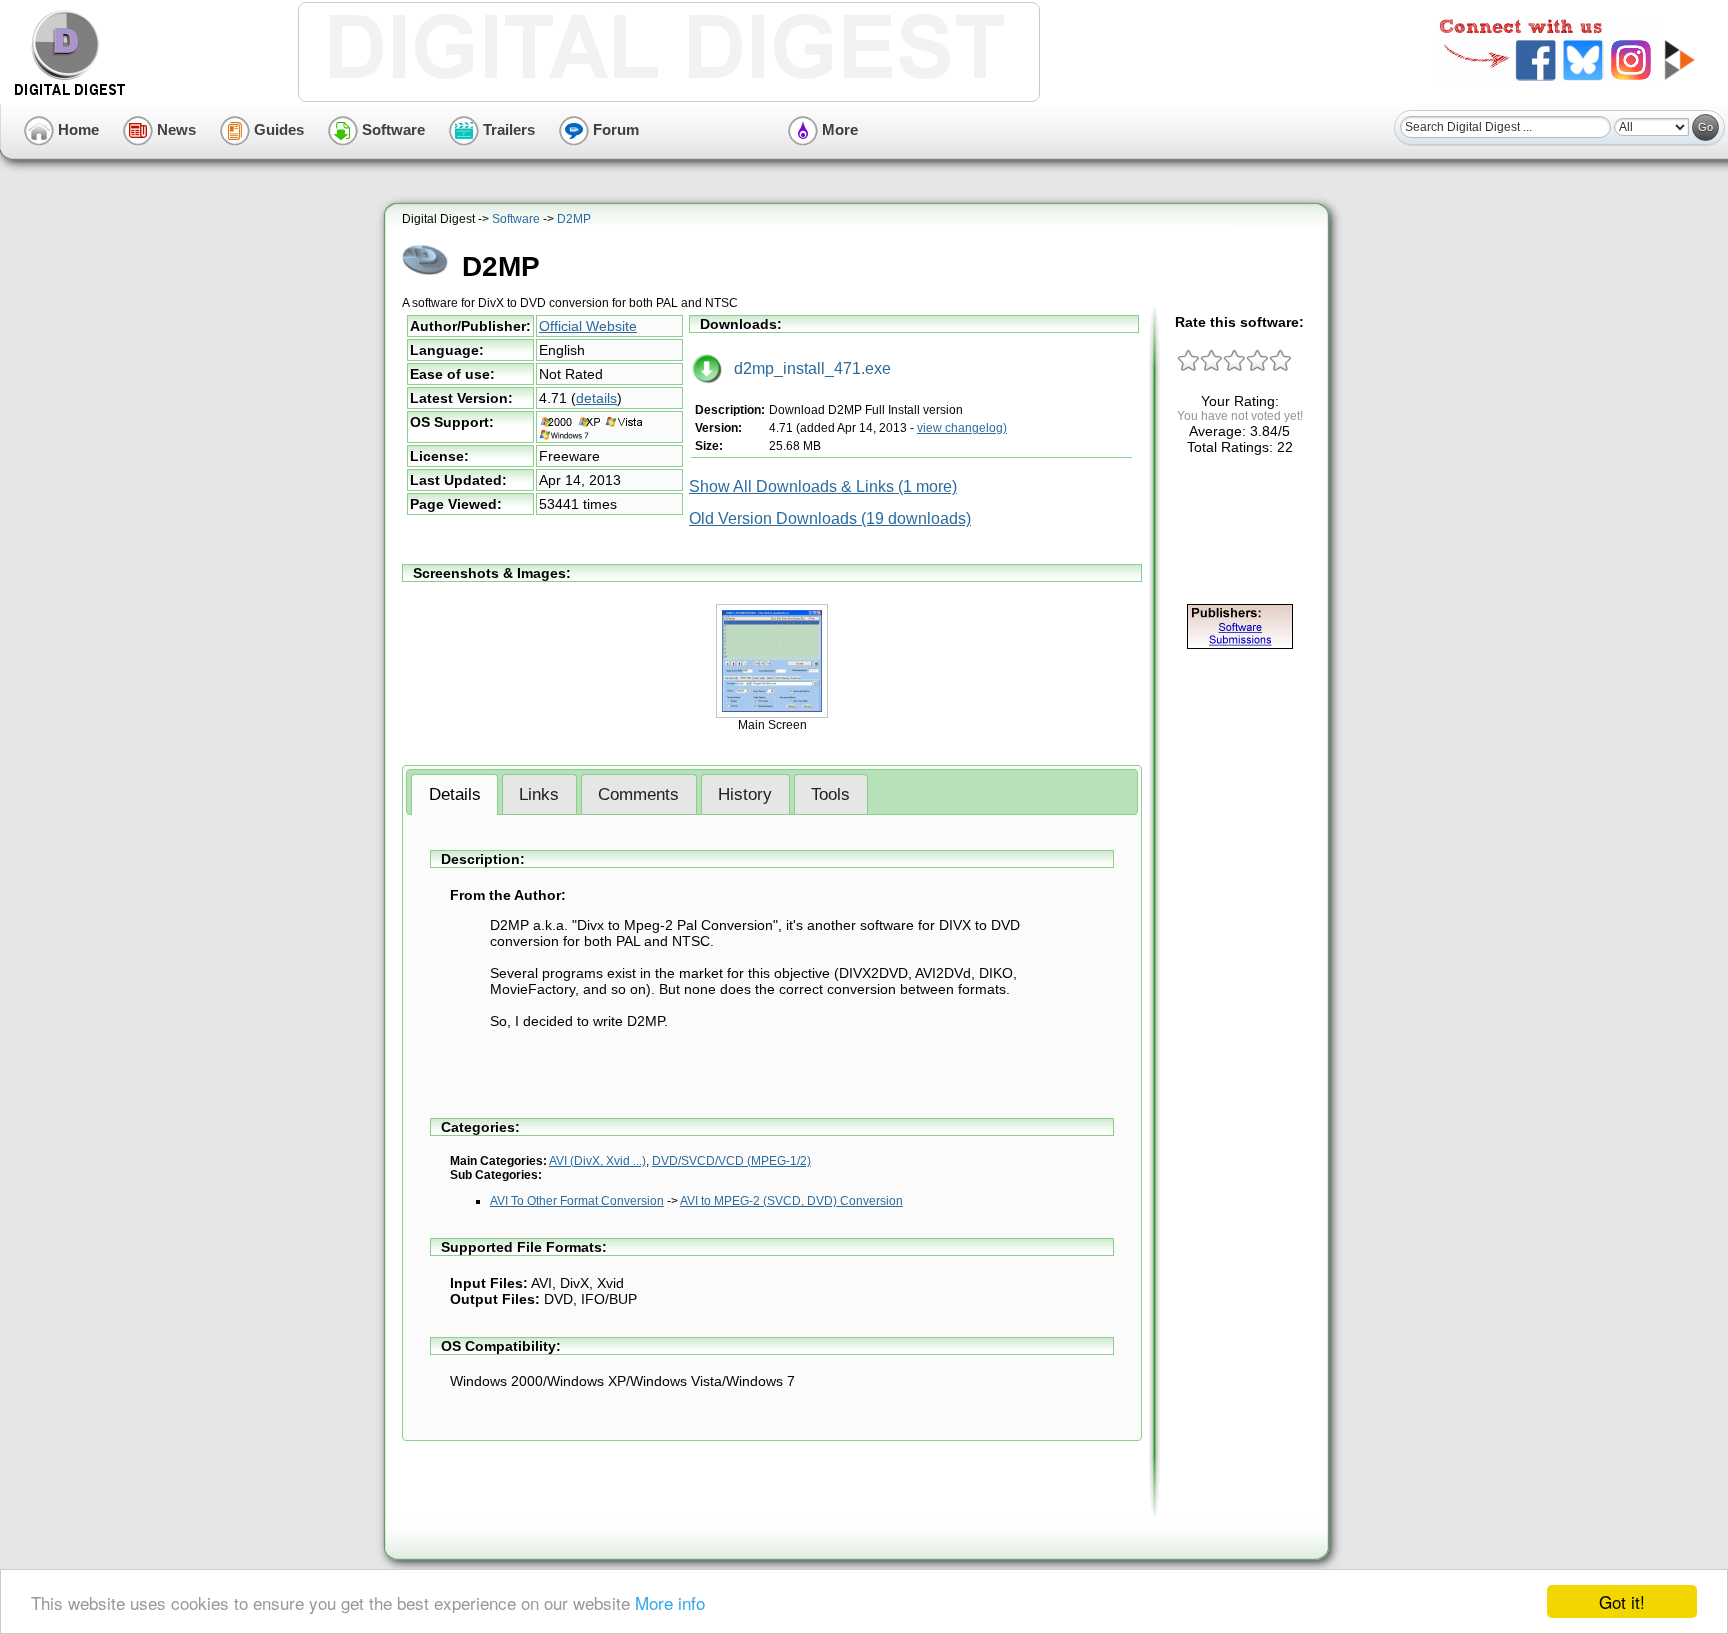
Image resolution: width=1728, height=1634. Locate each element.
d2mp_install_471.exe (806, 368)
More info (670, 1602)
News (174, 129)
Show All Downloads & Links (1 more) (823, 486)
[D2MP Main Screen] (772, 714)
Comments (638, 794)
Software (391, 129)
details (596, 398)
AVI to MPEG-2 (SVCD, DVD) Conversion (791, 1201)
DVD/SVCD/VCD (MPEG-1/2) (731, 1161)
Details (455, 794)
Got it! (1622, 1601)
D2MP (574, 219)
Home (76, 129)
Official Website (588, 326)
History (745, 794)
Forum (614, 129)
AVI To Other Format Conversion (577, 1201)
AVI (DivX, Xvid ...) (597, 1161)
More (838, 129)
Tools (830, 794)
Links (539, 794)
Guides (277, 129)
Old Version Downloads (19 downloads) (830, 518)
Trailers (507, 129)
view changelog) (962, 428)
